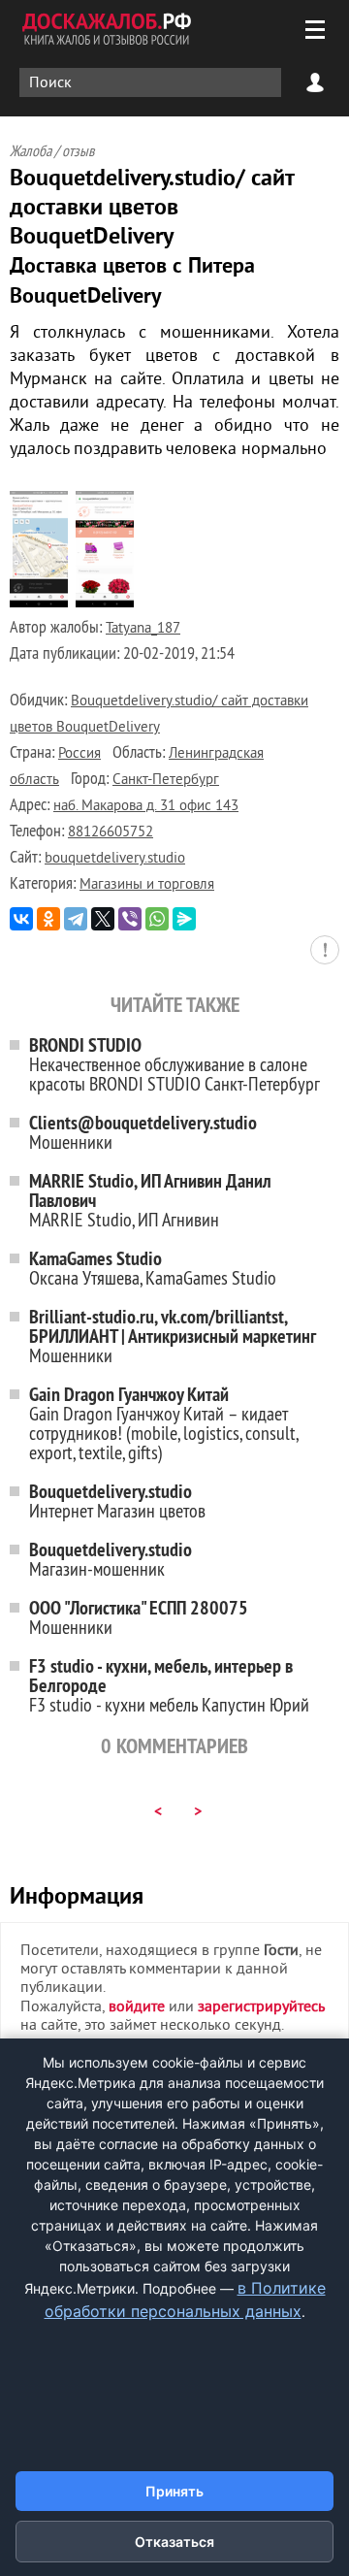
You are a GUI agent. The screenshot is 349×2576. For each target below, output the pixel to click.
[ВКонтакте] (21, 919)
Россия (79, 754)
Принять (174, 2491)
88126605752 (111, 833)
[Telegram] (76, 919)
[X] (103, 919)
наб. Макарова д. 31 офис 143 (146, 807)
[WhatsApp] (157, 919)
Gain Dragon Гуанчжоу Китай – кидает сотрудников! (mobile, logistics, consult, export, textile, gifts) (163, 1423)
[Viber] (130, 919)
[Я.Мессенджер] (184, 919)
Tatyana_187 (143, 629)
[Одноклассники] (48, 919)
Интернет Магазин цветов (117, 1500)
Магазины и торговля (147, 885)
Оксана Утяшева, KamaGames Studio (153, 1268)
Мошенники (143, 1132)
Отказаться (174, 2542)
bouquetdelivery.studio (115, 859)
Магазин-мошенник (111, 1559)
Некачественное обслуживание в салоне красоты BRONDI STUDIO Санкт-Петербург (174, 1064)
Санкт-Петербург (166, 781)
